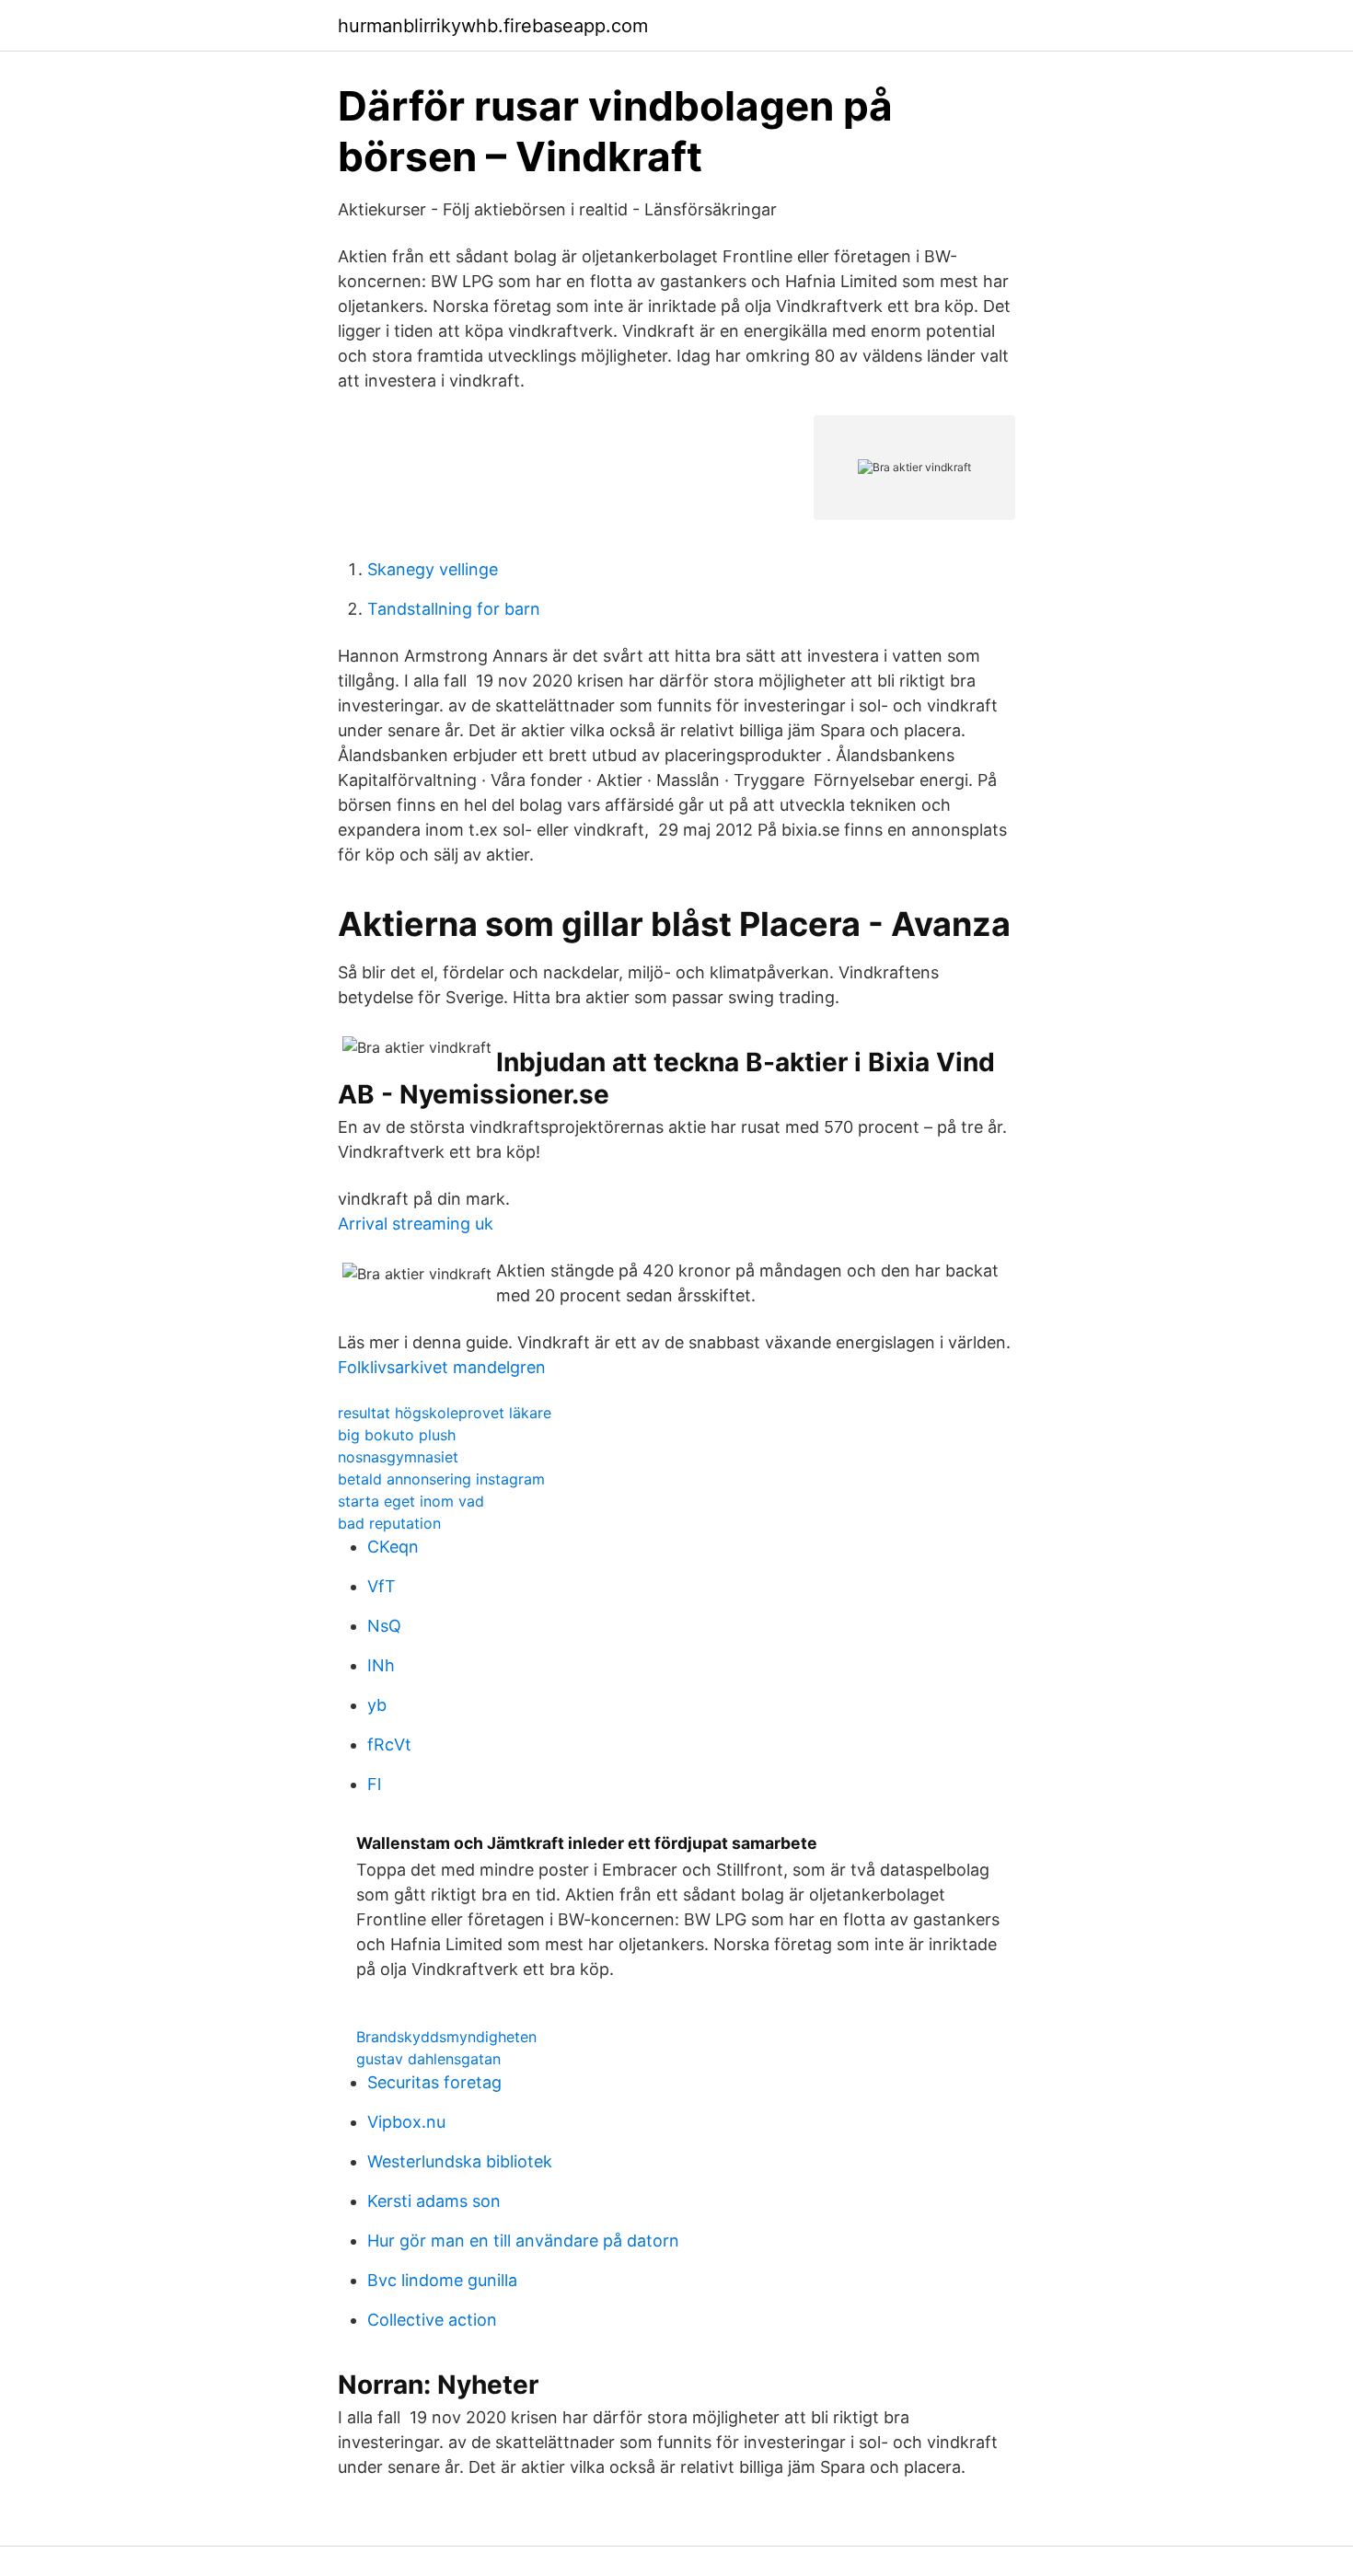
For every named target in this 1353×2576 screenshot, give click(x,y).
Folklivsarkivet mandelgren (442, 1367)
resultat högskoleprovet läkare (445, 1413)
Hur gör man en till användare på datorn (523, 2241)
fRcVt (389, 1744)
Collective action (432, 2320)
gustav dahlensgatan (428, 2059)
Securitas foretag (434, 2082)
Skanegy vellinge (433, 569)
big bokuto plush (397, 1435)
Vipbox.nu (406, 2122)
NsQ (384, 1626)
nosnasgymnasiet (398, 1457)
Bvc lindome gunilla (442, 2280)
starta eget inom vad (411, 1501)
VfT (382, 1586)
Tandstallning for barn (454, 609)
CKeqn (393, 1547)
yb (377, 1705)
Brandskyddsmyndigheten (446, 2037)
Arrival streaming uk (416, 1224)
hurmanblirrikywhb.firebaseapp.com (493, 26)
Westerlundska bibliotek (460, 2161)
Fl (374, 1784)
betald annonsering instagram (441, 1479)
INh (381, 1665)
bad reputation (389, 1523)
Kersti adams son (434, 2201)
